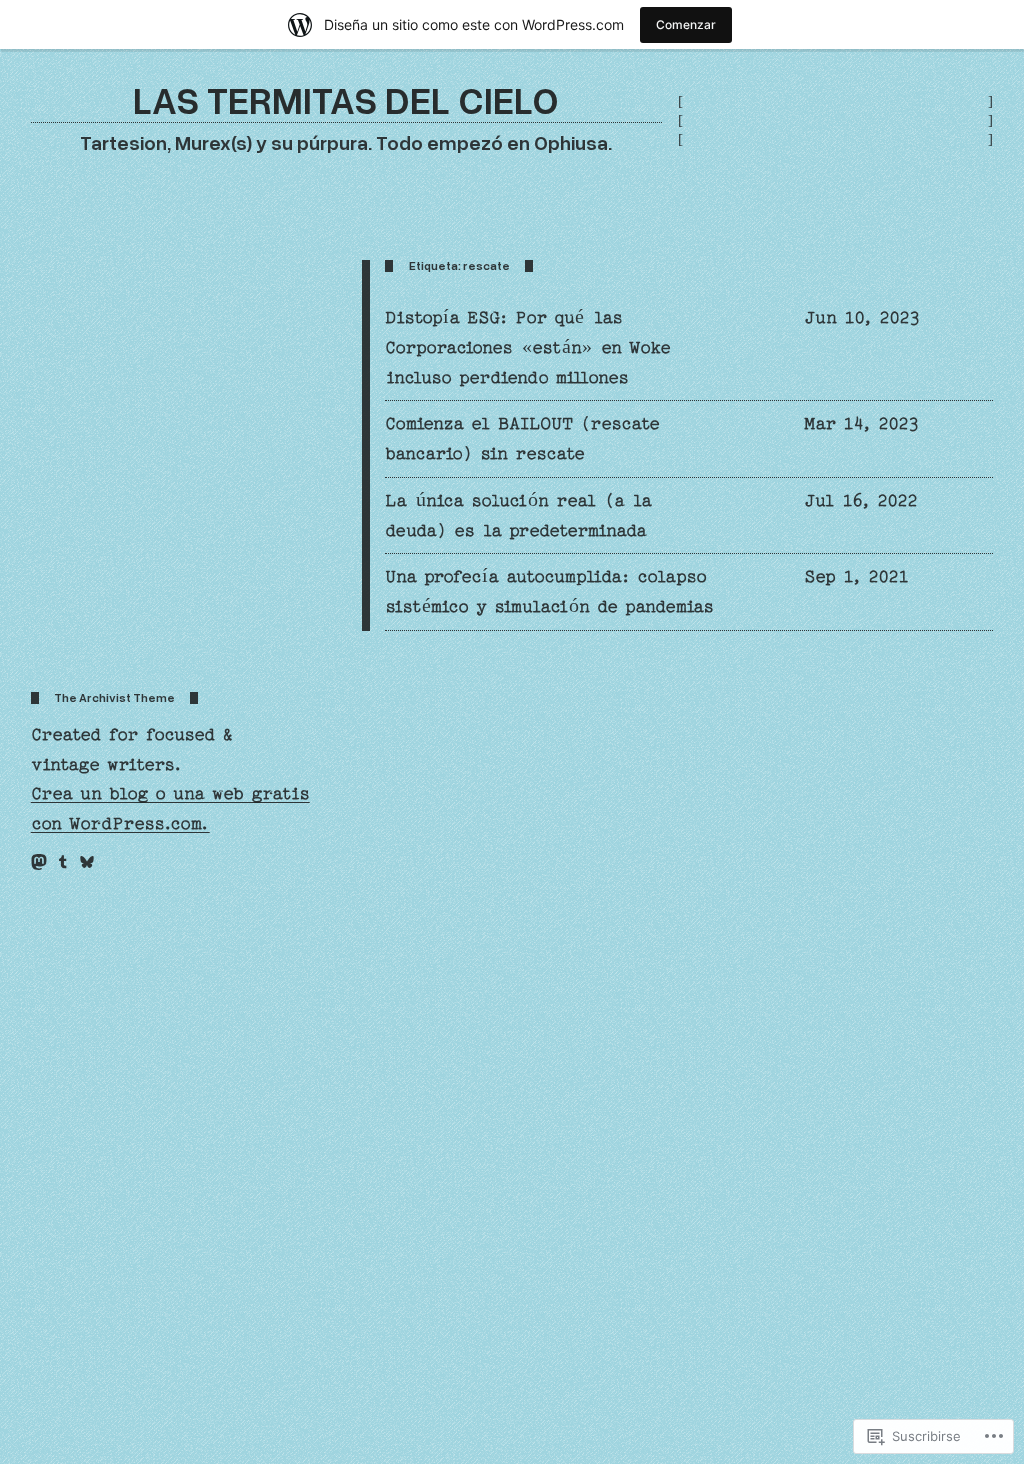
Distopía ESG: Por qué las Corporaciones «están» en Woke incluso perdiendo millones (528, 347)
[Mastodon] (39, 862)
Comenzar (686, 24)
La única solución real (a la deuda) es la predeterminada (518, 515)
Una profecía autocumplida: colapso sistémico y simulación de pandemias (549, 591)
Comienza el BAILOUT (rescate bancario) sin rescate (522, 438)
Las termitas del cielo (346, 99)
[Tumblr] (63, 862)
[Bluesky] (87, 862)
